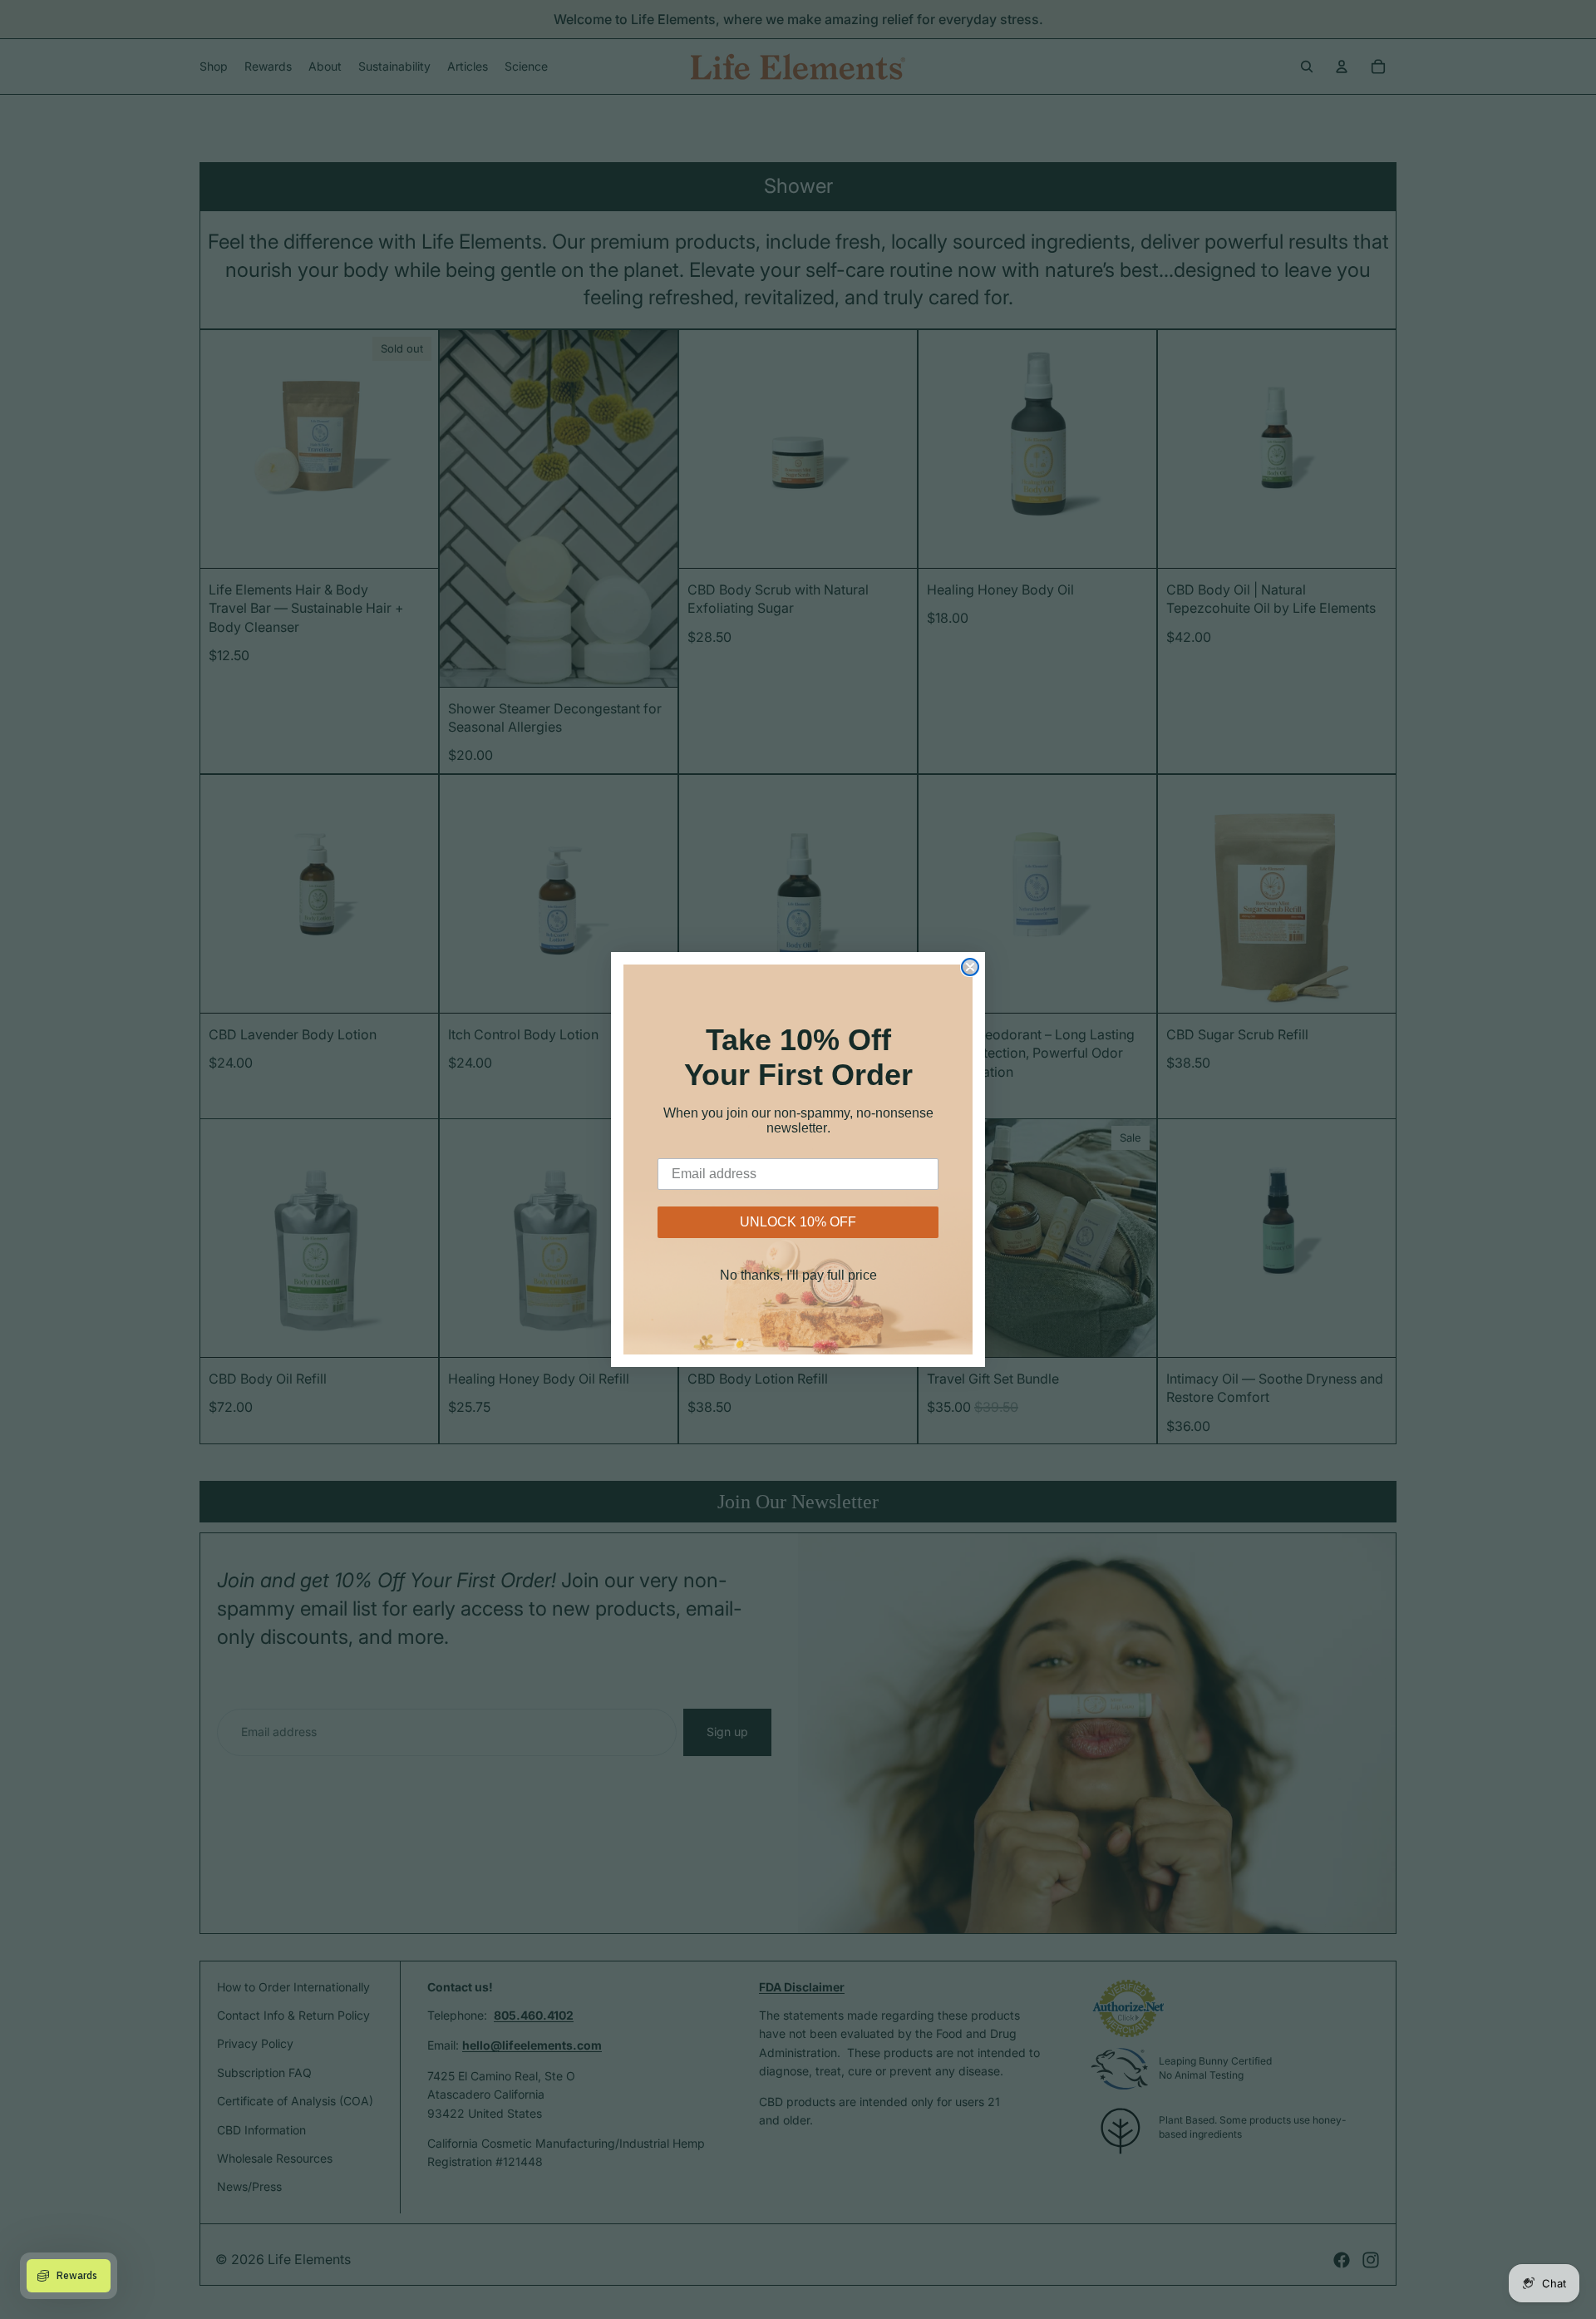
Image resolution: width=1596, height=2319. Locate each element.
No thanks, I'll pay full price (798, 1275)
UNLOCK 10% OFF (798, 1222)
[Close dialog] (970, 967)
